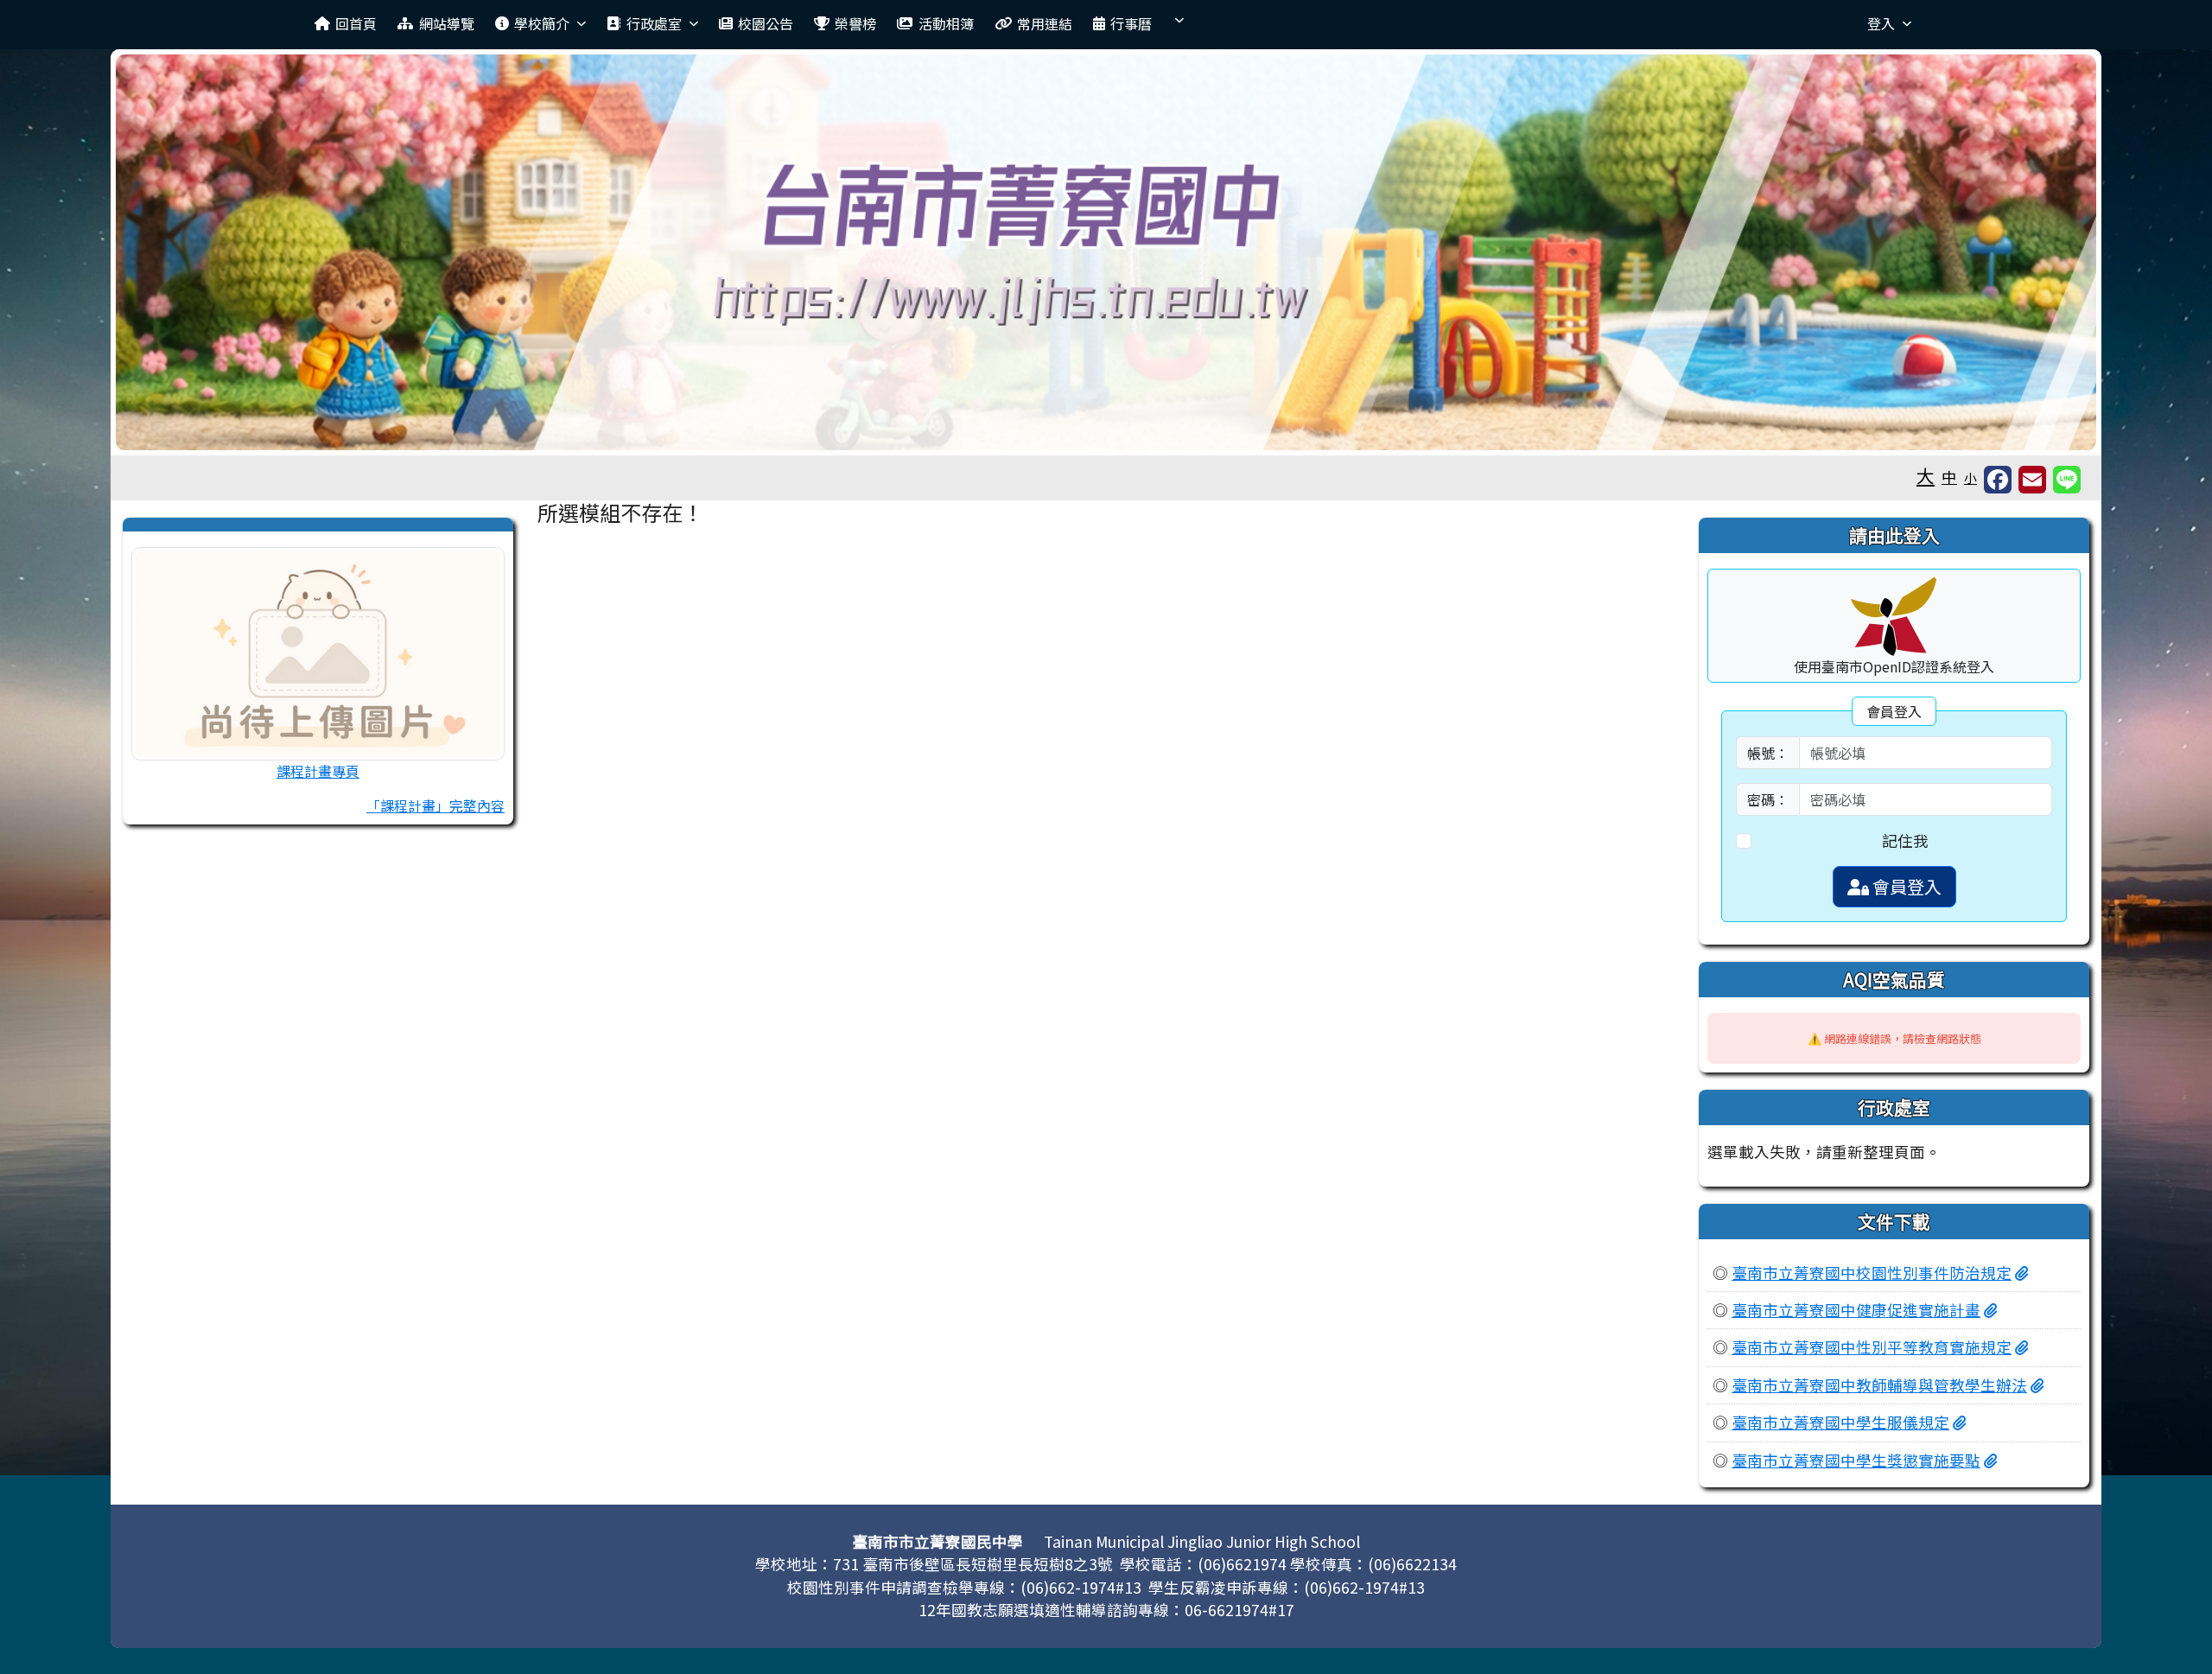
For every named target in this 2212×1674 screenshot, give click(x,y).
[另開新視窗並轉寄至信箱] (2032, 480)
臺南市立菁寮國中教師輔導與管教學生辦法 (1879, 1385)
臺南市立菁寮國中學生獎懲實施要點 (1856, 1460)
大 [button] (1926, 475)
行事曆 (1131, 23)
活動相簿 (946, 23)
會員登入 (1905, 886)
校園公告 (766, 23)
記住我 (1905, 840)
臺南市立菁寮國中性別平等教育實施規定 (1872, 1347)
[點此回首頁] (1106, 252)
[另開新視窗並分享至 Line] (2067, 480)
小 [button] (1970, 477)
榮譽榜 (855, 23)
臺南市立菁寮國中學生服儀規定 (1840, 1422)
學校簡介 (542, 23)
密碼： (1768, 799)
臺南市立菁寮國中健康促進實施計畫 (1856, 1310)
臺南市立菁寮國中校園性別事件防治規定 (1872, 1273)
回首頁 (356, 23)
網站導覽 (447, 23)
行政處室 (654, 23)
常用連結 (1045, 23)
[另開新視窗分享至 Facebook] (1998, 480)
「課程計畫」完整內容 (435, 805)
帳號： (1768, 753)
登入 (1881, 23)
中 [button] (1949, 477)
